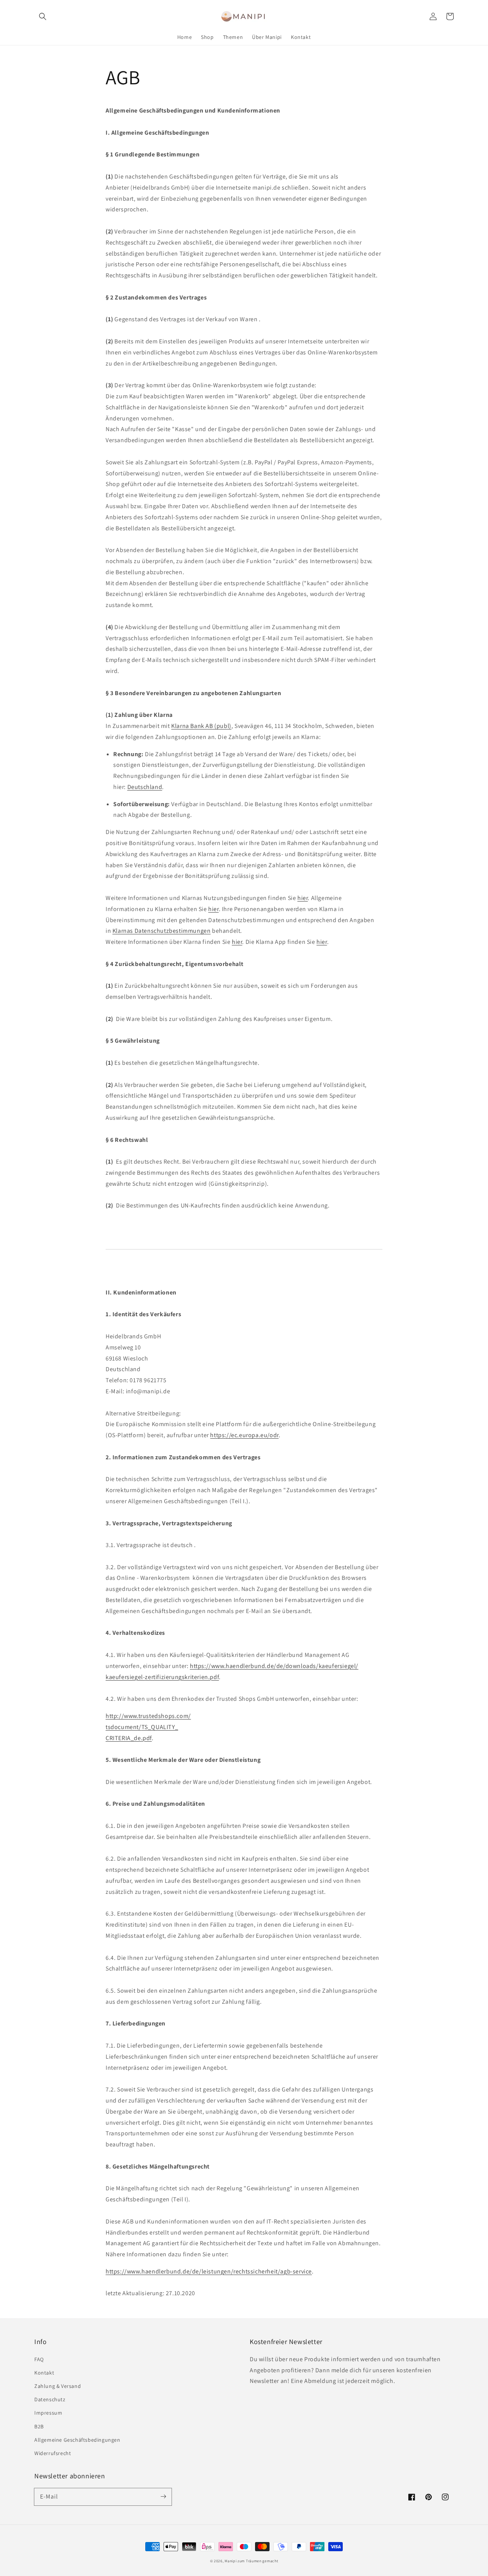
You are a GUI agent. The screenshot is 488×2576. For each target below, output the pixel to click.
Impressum (48, 2413)
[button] (43, 16)
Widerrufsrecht (53, 2453)
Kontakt (44, 2373)
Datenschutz (50, 2399)
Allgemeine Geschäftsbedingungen (77, 2440)
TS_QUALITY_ (160, 1727)
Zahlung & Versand (58, 2386)
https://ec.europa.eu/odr (244, 1435)
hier (303, 898)
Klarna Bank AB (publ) (201, 726)
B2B (39, 2426)
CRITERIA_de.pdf (129, 1738)
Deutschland (145, 787)
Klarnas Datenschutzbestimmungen (162, 931)
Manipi (230, 2561)
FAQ (39, 2359)
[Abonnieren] (163, 2497)
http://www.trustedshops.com (147, 1716)
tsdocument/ (124, 1727)
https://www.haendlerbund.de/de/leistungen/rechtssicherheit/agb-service (209, 2271)
